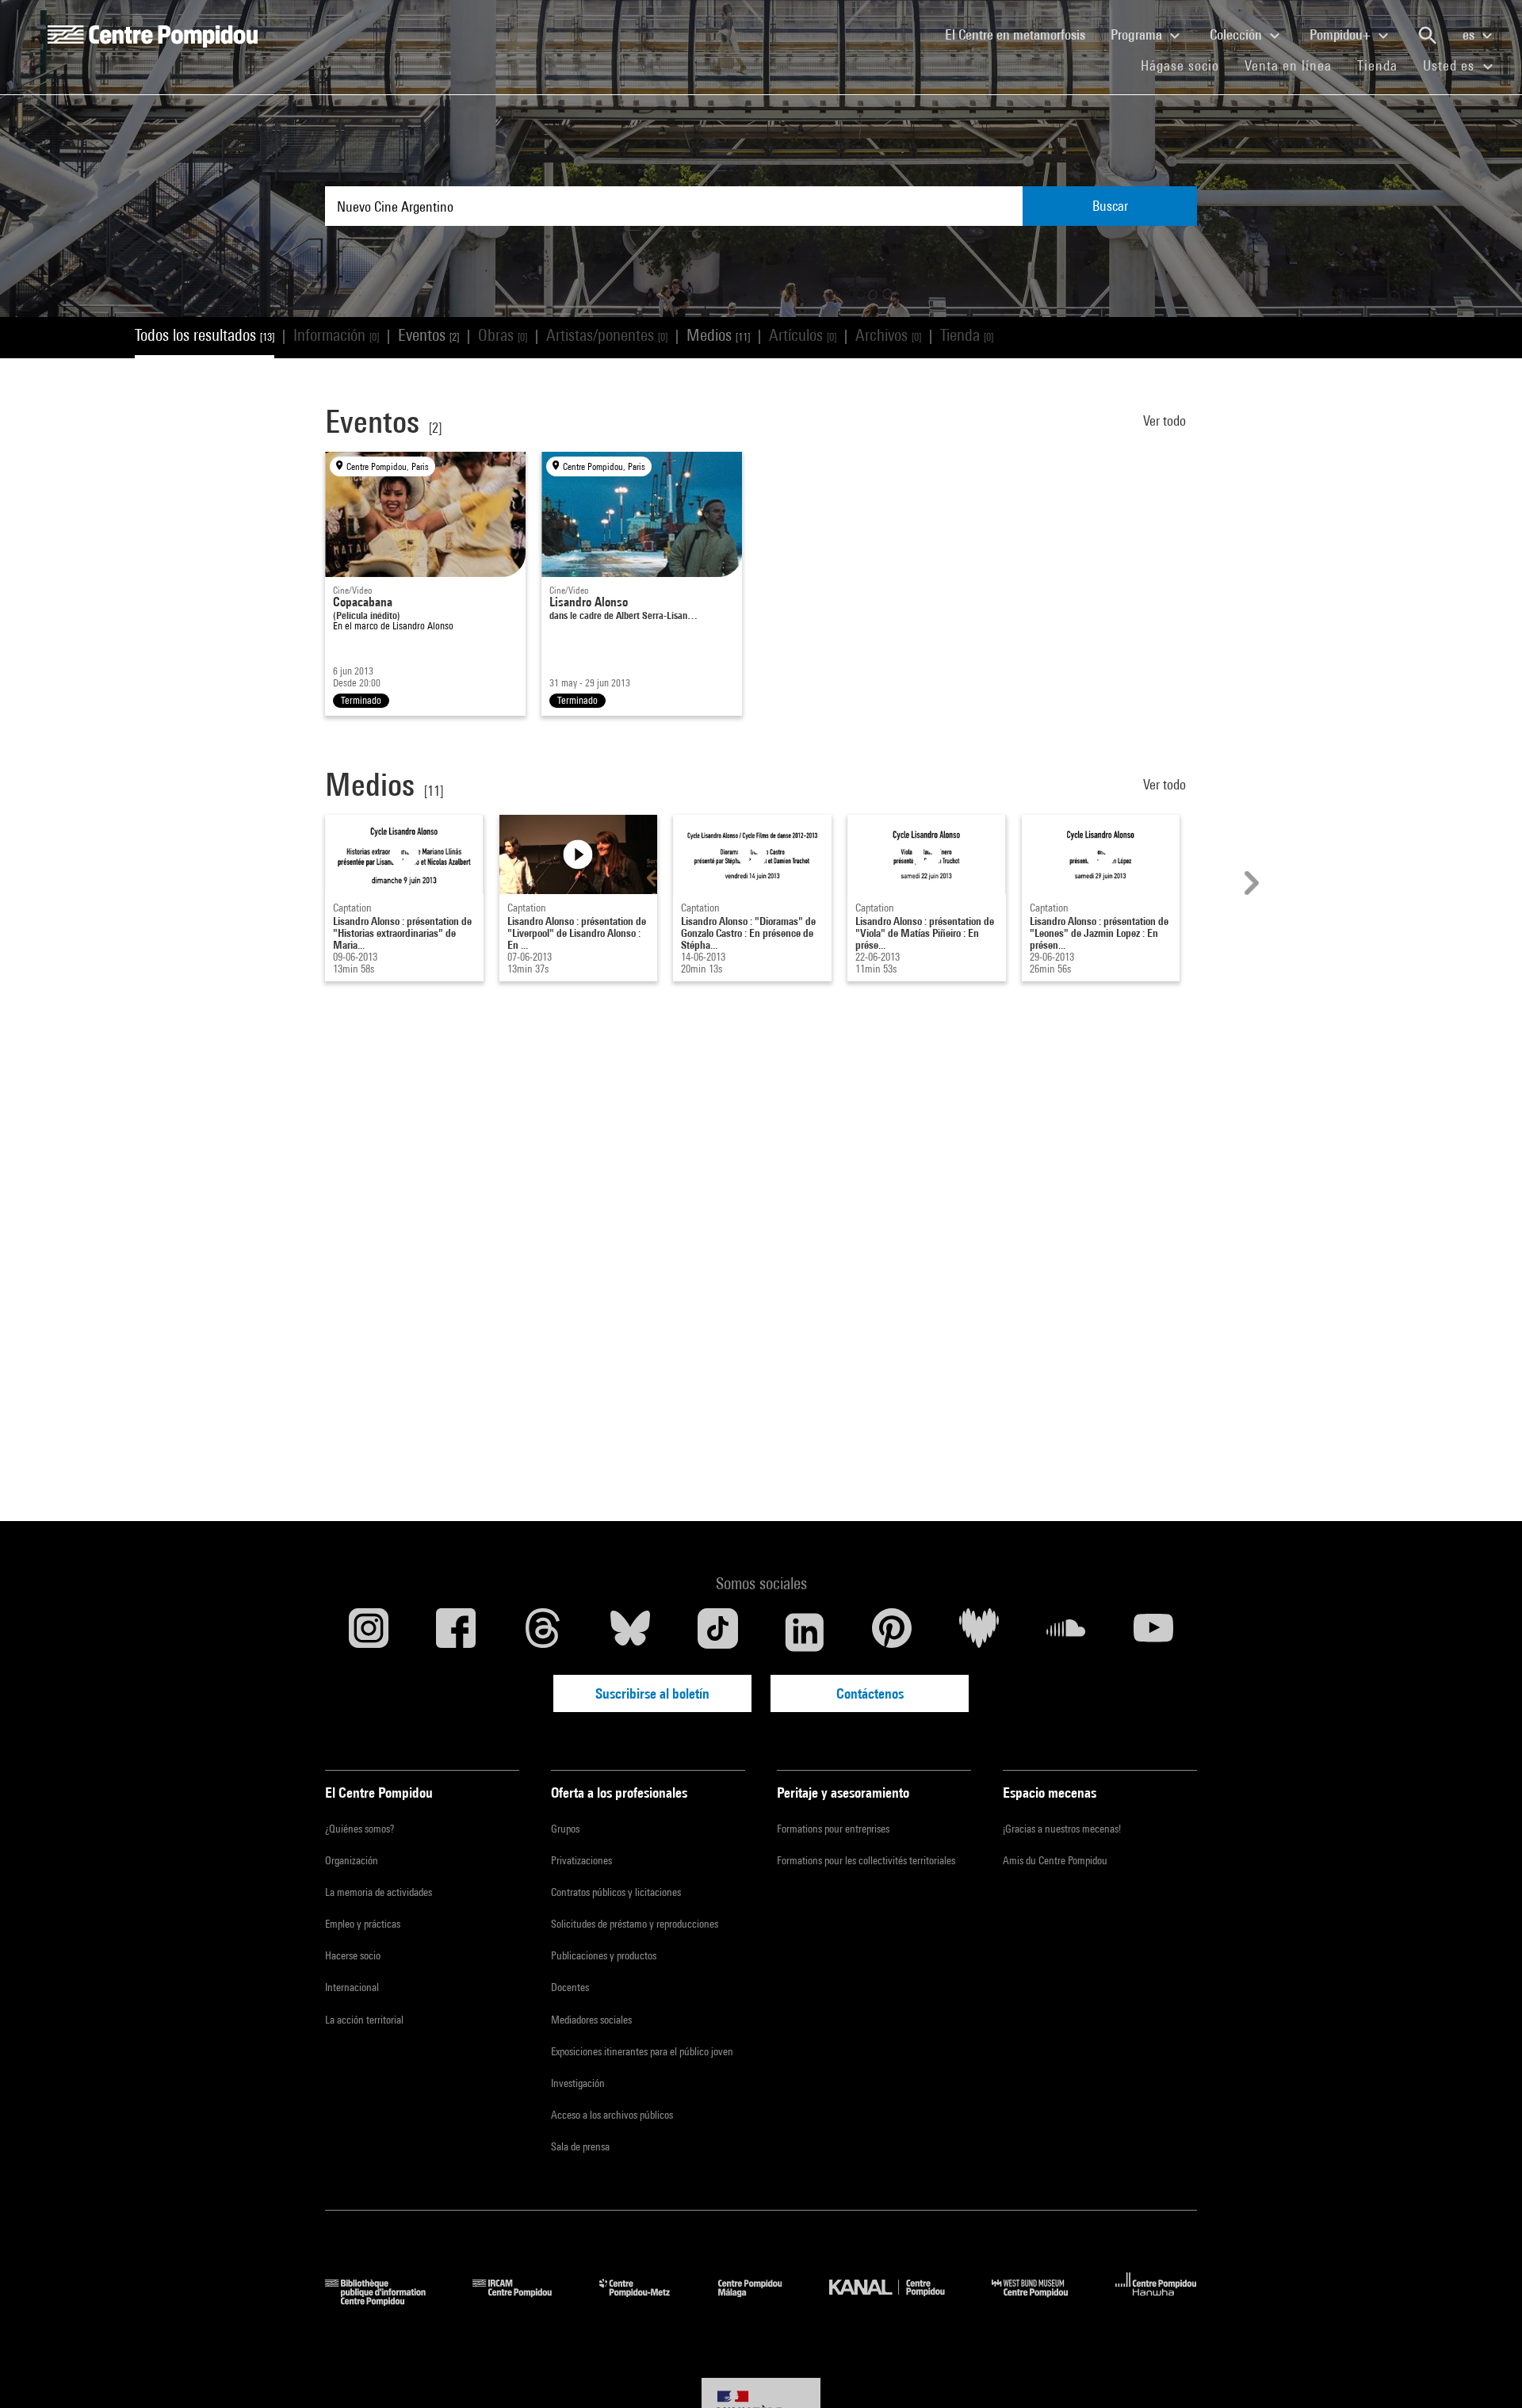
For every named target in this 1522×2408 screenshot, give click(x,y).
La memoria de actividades (379, 1892)
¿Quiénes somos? (359, 1829)
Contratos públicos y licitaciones (616, 1892)
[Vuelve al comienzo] (1485, 2371)
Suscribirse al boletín (652, 1693)
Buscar (1110, 206)
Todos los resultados (205, 335)
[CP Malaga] (762, 2301)
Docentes (570, 1987)
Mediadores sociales (591, 2020)
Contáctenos (870, 1693)
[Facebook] (456, 1632)
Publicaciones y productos (604, 1955)
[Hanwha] (1156, 2301)
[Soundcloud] (1066, 1632)
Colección (1237, 34)
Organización (352, 1860)
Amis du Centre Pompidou (1055, 1860)
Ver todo (1166, 420)
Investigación (578, 2083)
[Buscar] (1428, 36)
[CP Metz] (646, 2301)
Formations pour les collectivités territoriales (866, 1860)
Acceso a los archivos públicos (612, 2115)
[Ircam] (524, 2301)
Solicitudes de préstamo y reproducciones (635, 1924)
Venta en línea (1288, 65)
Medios (718, 335)
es (1470, 34)
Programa (1138, 34)
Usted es (1451, 65)
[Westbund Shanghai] (1042, 2301)
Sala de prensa (580, 2146)
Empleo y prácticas (363, 1924)
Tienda (1384, 65)
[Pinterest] (892, 1632)
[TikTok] (717, 1632)
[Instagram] (369, 1632)
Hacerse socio (353, 1955)
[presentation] (1249, 883)
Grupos (565, 1829)
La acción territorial (364, 2020)
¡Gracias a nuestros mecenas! (1062, 1829)
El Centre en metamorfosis (1021, 34)
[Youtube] (1153, 1632)
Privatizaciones (581, 1860)
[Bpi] (387, 2301)
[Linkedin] (805, 1632)
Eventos (428, 335)
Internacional (352, 1987)
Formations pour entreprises (833, 1829)
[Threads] (543, 1632)
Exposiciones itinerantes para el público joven (642, 2051)
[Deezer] (979, 1632)
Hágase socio (1186, 65)
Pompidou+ (1342, 34)
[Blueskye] (630, 1632)
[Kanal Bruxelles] (899, 2301)
